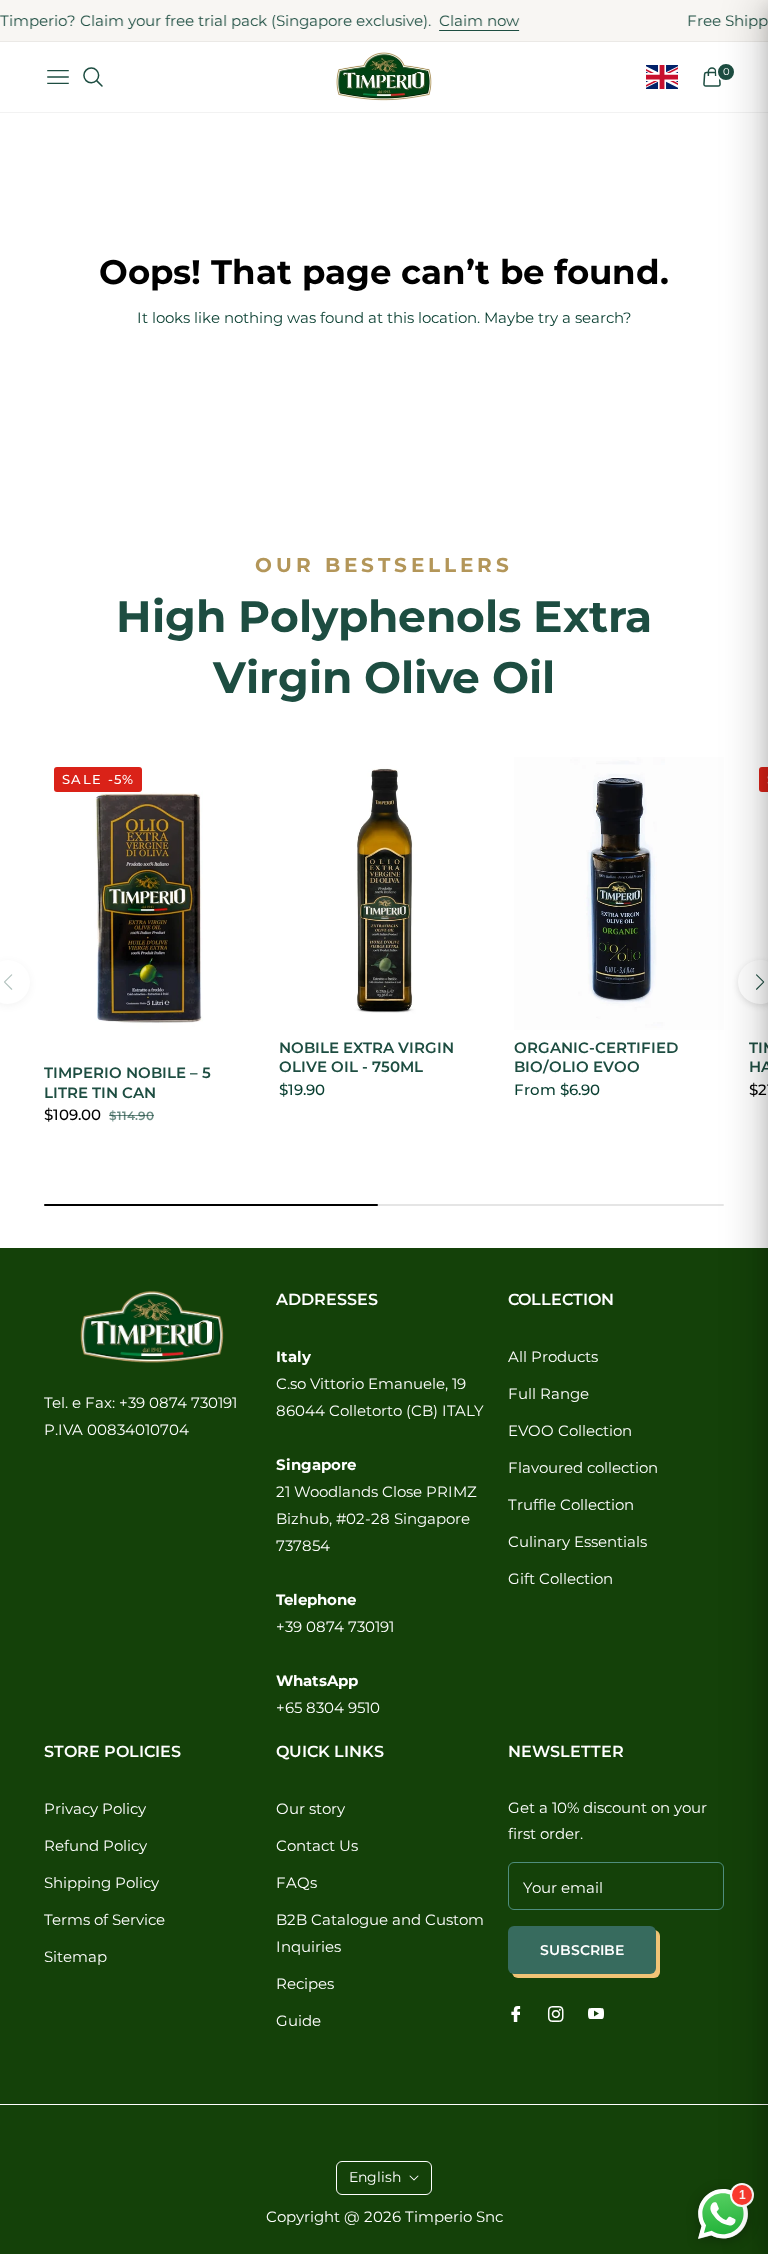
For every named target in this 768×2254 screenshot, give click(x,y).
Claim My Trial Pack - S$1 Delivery (593, 2110)
